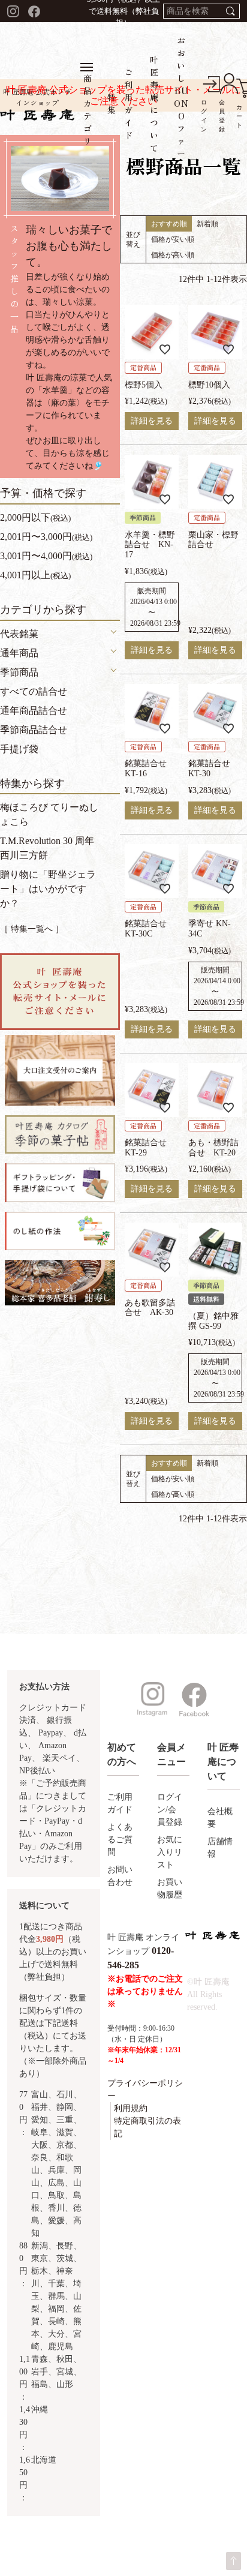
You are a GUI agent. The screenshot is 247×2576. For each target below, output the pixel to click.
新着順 (207, 224)
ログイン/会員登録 (170, 1810)
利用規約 (131, 2108)
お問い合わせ (120, 1876)
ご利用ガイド (120, 1803)
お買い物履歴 (170, 1889)
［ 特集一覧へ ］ (32, 929)
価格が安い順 (173, 239)
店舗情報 (220, 1848)
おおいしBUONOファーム (181, 103)
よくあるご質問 (120, 1840)
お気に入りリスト (170, 1852)
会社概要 (220, 1818)
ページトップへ (234, 2561)
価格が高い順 (173, 255)
